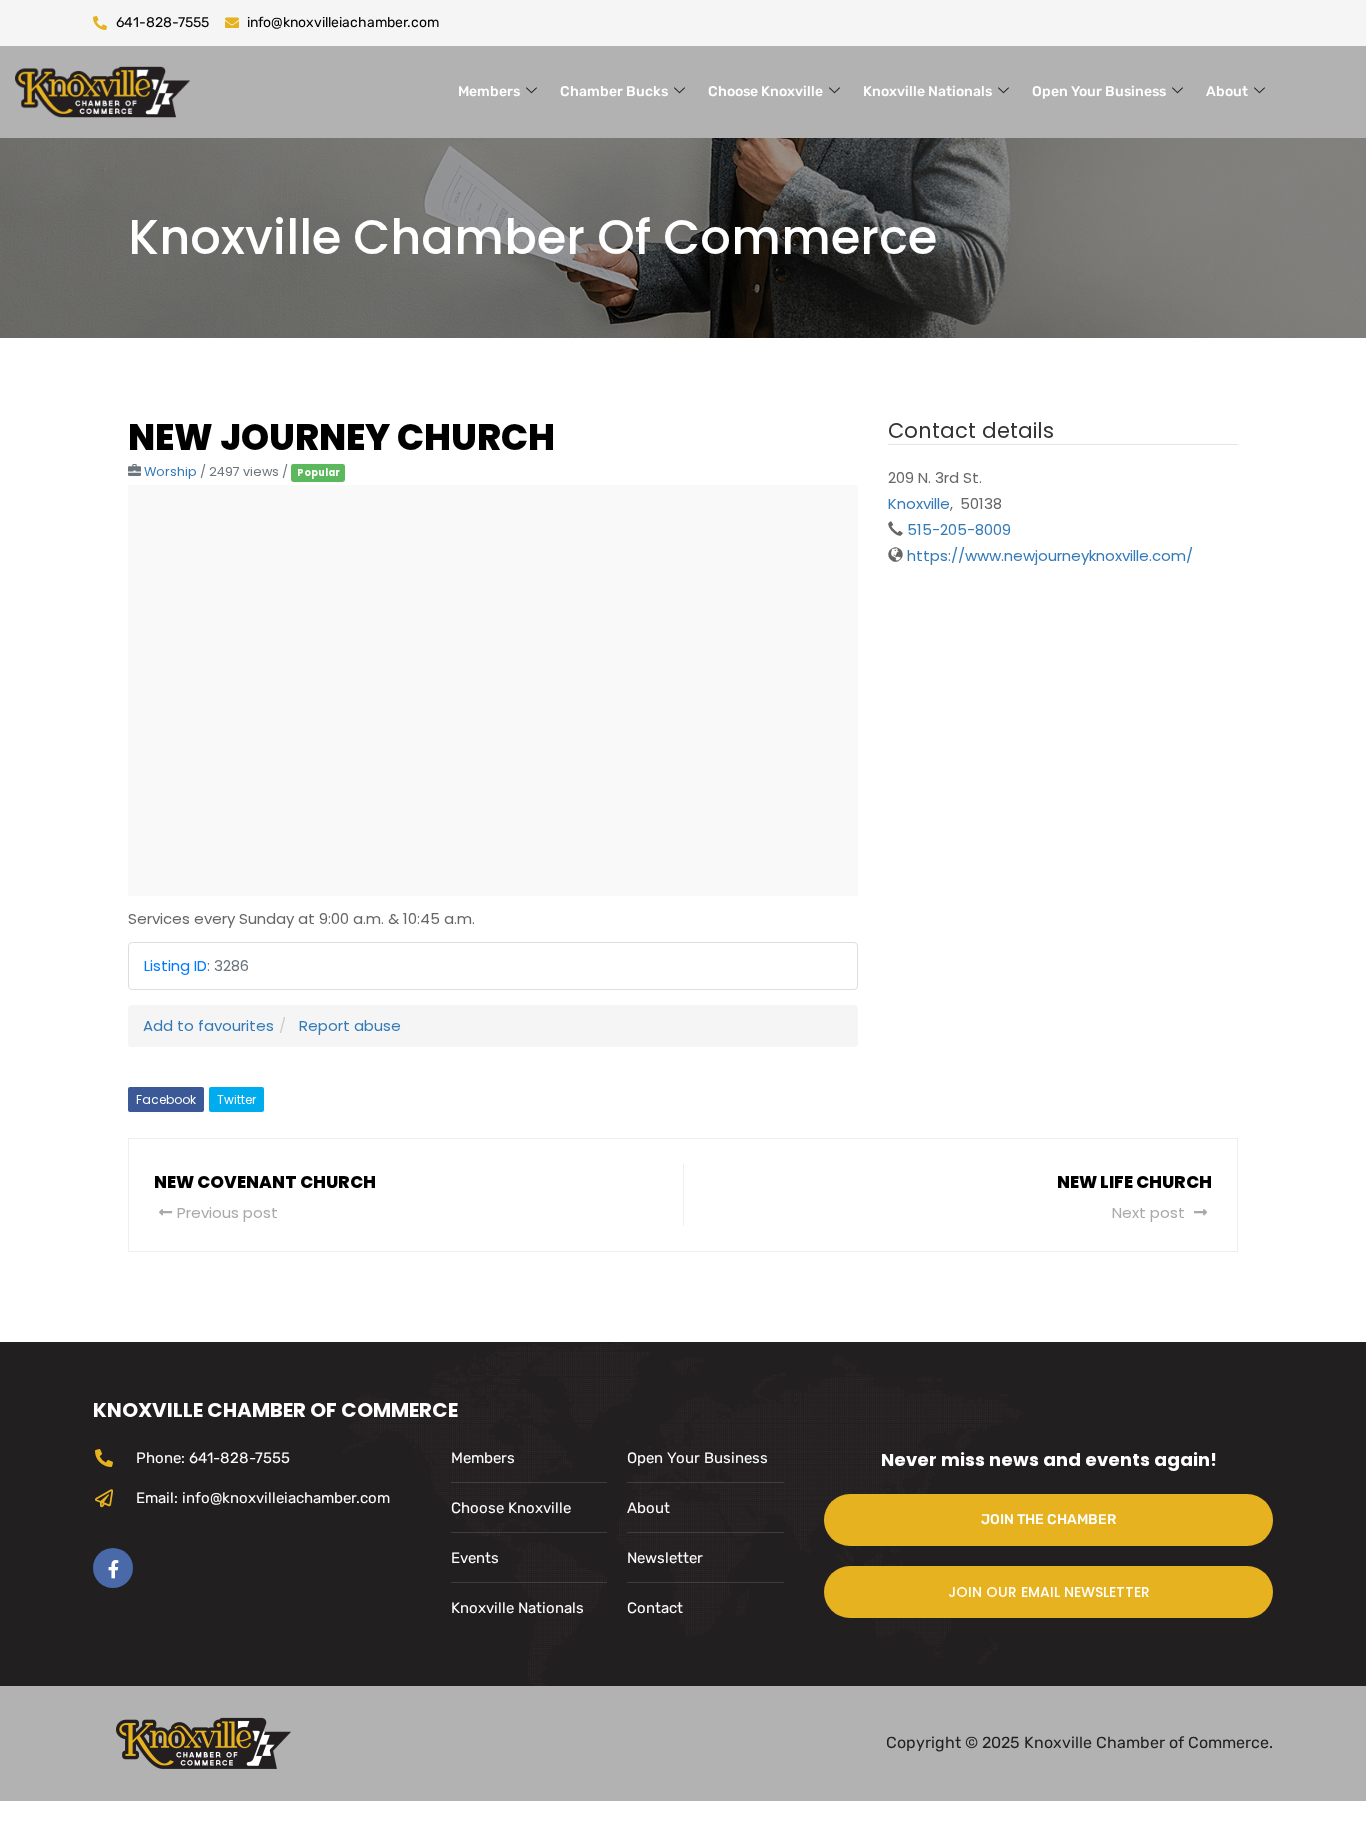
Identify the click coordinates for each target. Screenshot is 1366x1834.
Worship (170, 471)
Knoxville (919, 503)
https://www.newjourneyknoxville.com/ (1050, 555)
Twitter (236, 1099)
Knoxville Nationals (927, 91)
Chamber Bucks (614, 91)
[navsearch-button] (1328, 88)
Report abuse (350, 1025)
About (1227, 91)
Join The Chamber (1048, 1519)
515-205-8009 (959, 529)
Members (489, 91)
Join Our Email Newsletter (1049, 1592)
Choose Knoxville (765, 91)
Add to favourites (208, 1025)
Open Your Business (1099, 91)
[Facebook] (113, 1568)
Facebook (166, 1099)
